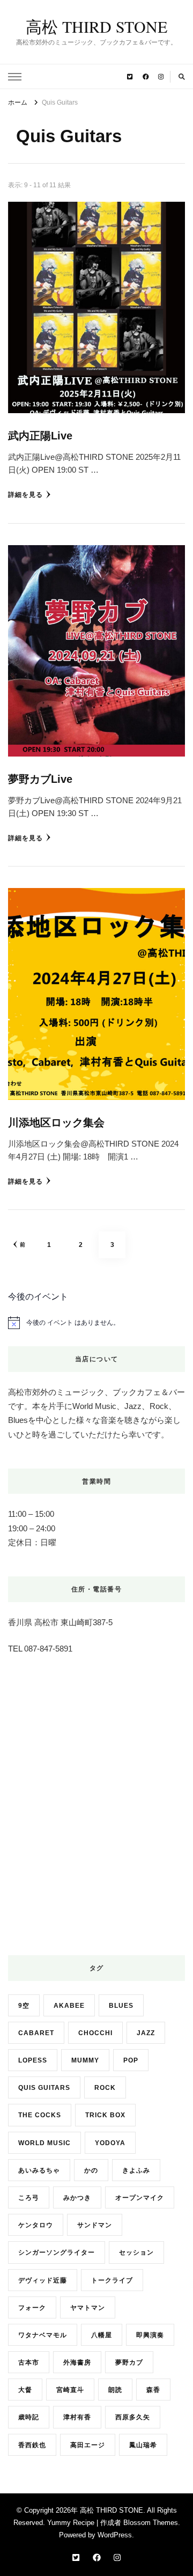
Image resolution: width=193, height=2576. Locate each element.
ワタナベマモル (43, 2335)
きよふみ (136, 2170)
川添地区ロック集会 (56, 1122)
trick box (105, 2115)
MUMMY (85, 2060)
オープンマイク (140, 2197)
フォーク (32, 2307)
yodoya (110, 2143)
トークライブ (112, 2280)
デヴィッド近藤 (43, 2280)
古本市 (29, 2362)
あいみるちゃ (39, 2170)
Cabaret (36, 2033)
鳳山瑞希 (143, 2445)
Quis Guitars (44, 2087)
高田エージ (88, 2445)
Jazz (146, 2033)
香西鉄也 (32, 2445)
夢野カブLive (40, 779)
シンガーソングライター (57, 2252)
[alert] (96, 1323)
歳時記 (29, 2417)
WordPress (115, 2535)
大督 (25, 2390)
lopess (33, 2060)
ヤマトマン (88, 2307)
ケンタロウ (36, 2225)
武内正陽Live (40, 436)
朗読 (115, 2390)
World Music (44, 2143)
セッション (136, 2252)
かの (91, 2170)
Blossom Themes (151, 2523)
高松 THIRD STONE (96, 26)
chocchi (95, 2033)
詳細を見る (25, 494)
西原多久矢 (133, 2417)
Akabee (69, 2005)
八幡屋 (102, 2335)
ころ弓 (29, 2197)
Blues (121, 2005)
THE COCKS (40, 2115)
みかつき (77, 2197)
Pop (131, 2060)
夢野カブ (129, 2362)
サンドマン (95, 2225)
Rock (105, 2087)
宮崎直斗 (70, 2390)
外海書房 (77, 2362)
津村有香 (77, 2417)
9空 (24, 2005)
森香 (153, 2390)
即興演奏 (150, 2335)
